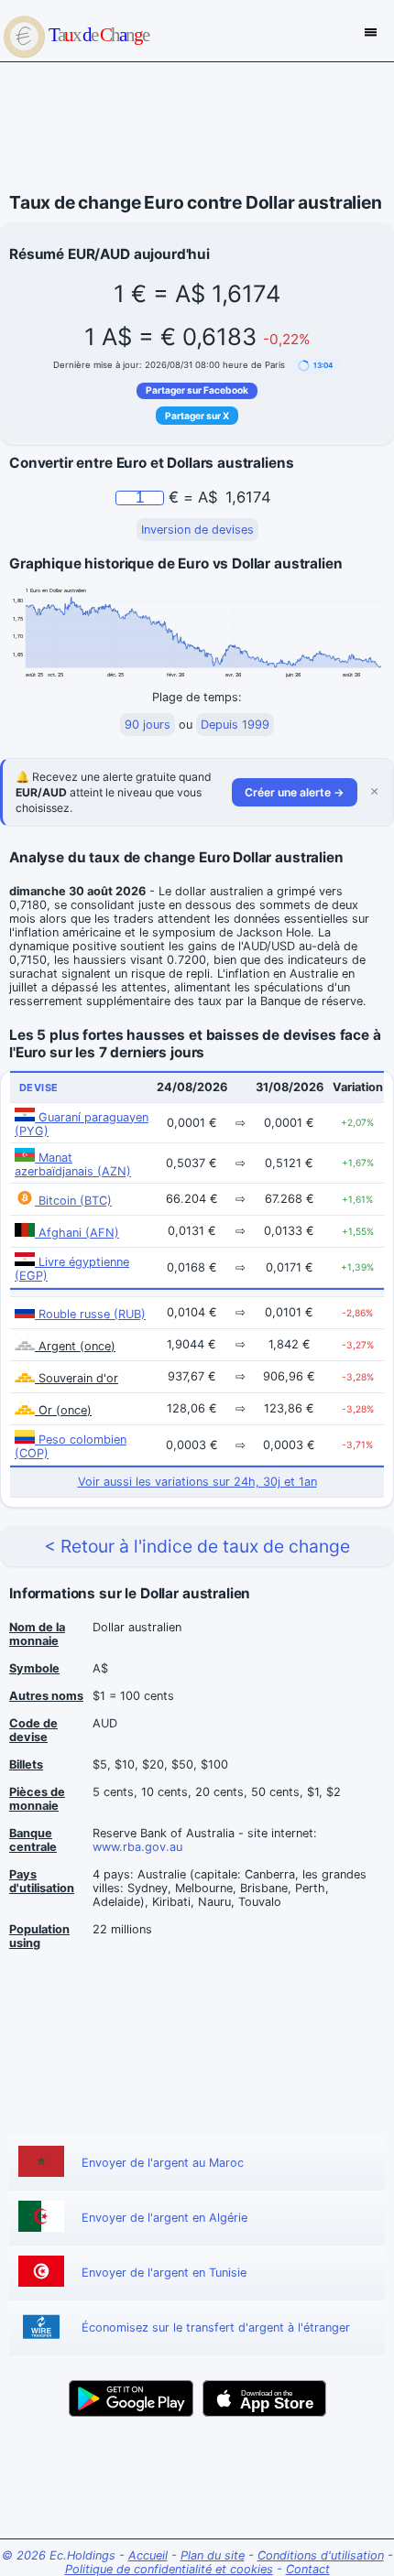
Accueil (148, 2555)
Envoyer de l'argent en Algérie (164, 2218)
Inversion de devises (197, 530)
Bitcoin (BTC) (73, 1201)
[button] (316, 366)
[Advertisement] (197, 127)
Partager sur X (197, 416)
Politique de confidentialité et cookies (169, 2569)
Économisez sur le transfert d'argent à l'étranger (216, 2327)
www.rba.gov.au (137, 1847)
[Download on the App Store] (264, 2398)
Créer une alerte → (295, 792)
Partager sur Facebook (197, 390)
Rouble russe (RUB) (90, 1314)
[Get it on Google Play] (131, 2398)
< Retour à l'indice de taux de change (197, 1546)
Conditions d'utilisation (321, 2555)
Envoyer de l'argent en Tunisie (164, 2273)
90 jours (148, 725)
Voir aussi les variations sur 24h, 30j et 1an (197, 1482)
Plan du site (213, 2555)
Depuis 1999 (235, 725)
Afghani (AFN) (77, 1233)
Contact (308, 2569)
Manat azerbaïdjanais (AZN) (73, 1164)
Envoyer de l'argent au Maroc (163, 2163)
